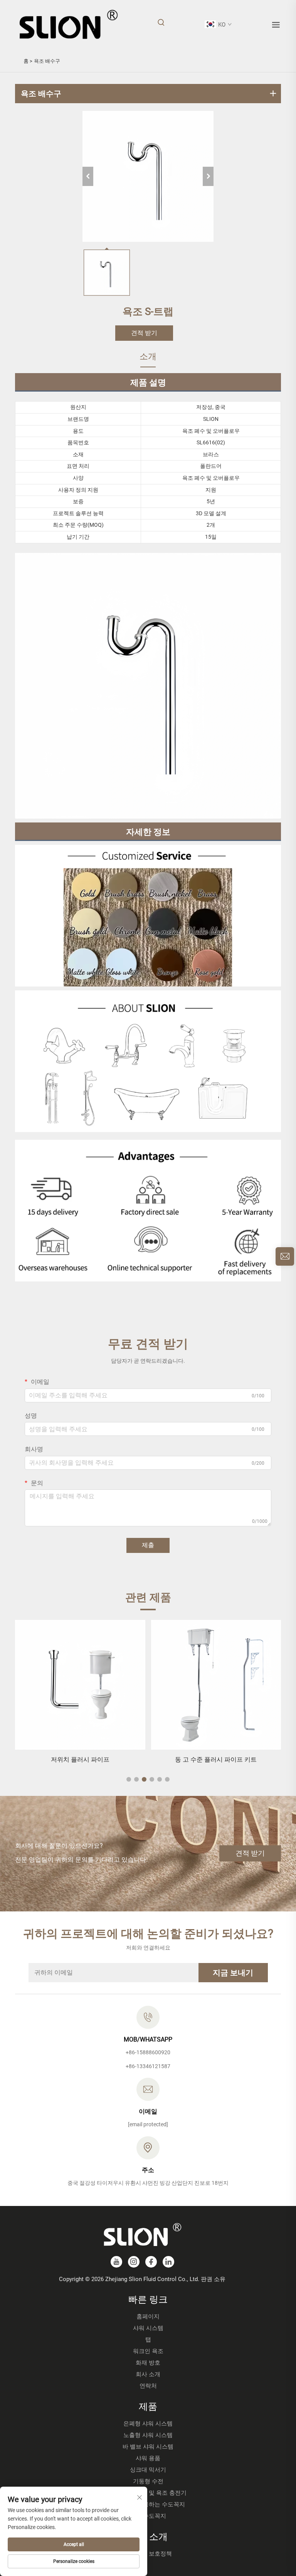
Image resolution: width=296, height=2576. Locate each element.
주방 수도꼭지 (148, 2516)
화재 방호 (148, 2363)
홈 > (28, 61)
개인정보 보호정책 (148, 2554)
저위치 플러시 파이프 (80, 1759)
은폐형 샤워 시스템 (148, 2424)
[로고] (68, 24)
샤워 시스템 (148, 2328)
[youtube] (116, 2262)
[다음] (208, 176)
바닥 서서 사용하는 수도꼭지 (148, 2504)
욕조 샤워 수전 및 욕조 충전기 (148, 2493)
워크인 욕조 (148, 2351)
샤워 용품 (148, 2458)
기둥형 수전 (148, 2481)
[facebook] (151, 2262)
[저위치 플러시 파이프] (80, 1685)
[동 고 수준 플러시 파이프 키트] (216, 1685)
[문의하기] (285, 1256)
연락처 (148, 2386)
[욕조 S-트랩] (148, 176)
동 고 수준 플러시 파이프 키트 (216, 1759)
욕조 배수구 (47, 61)
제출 (148, 1545)
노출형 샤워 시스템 (148, 2435)
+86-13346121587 (148, 2066)
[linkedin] (168, 2262)
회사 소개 (148, 2374)
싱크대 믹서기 (148, 2470)
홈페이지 (148, 2316)
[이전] (88, 176)
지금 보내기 (233, 1973)
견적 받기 (144, 333)
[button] (129, 1779)
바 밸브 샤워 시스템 (148, 2447)
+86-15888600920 (148, 2052)
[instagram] (134, 2262)
